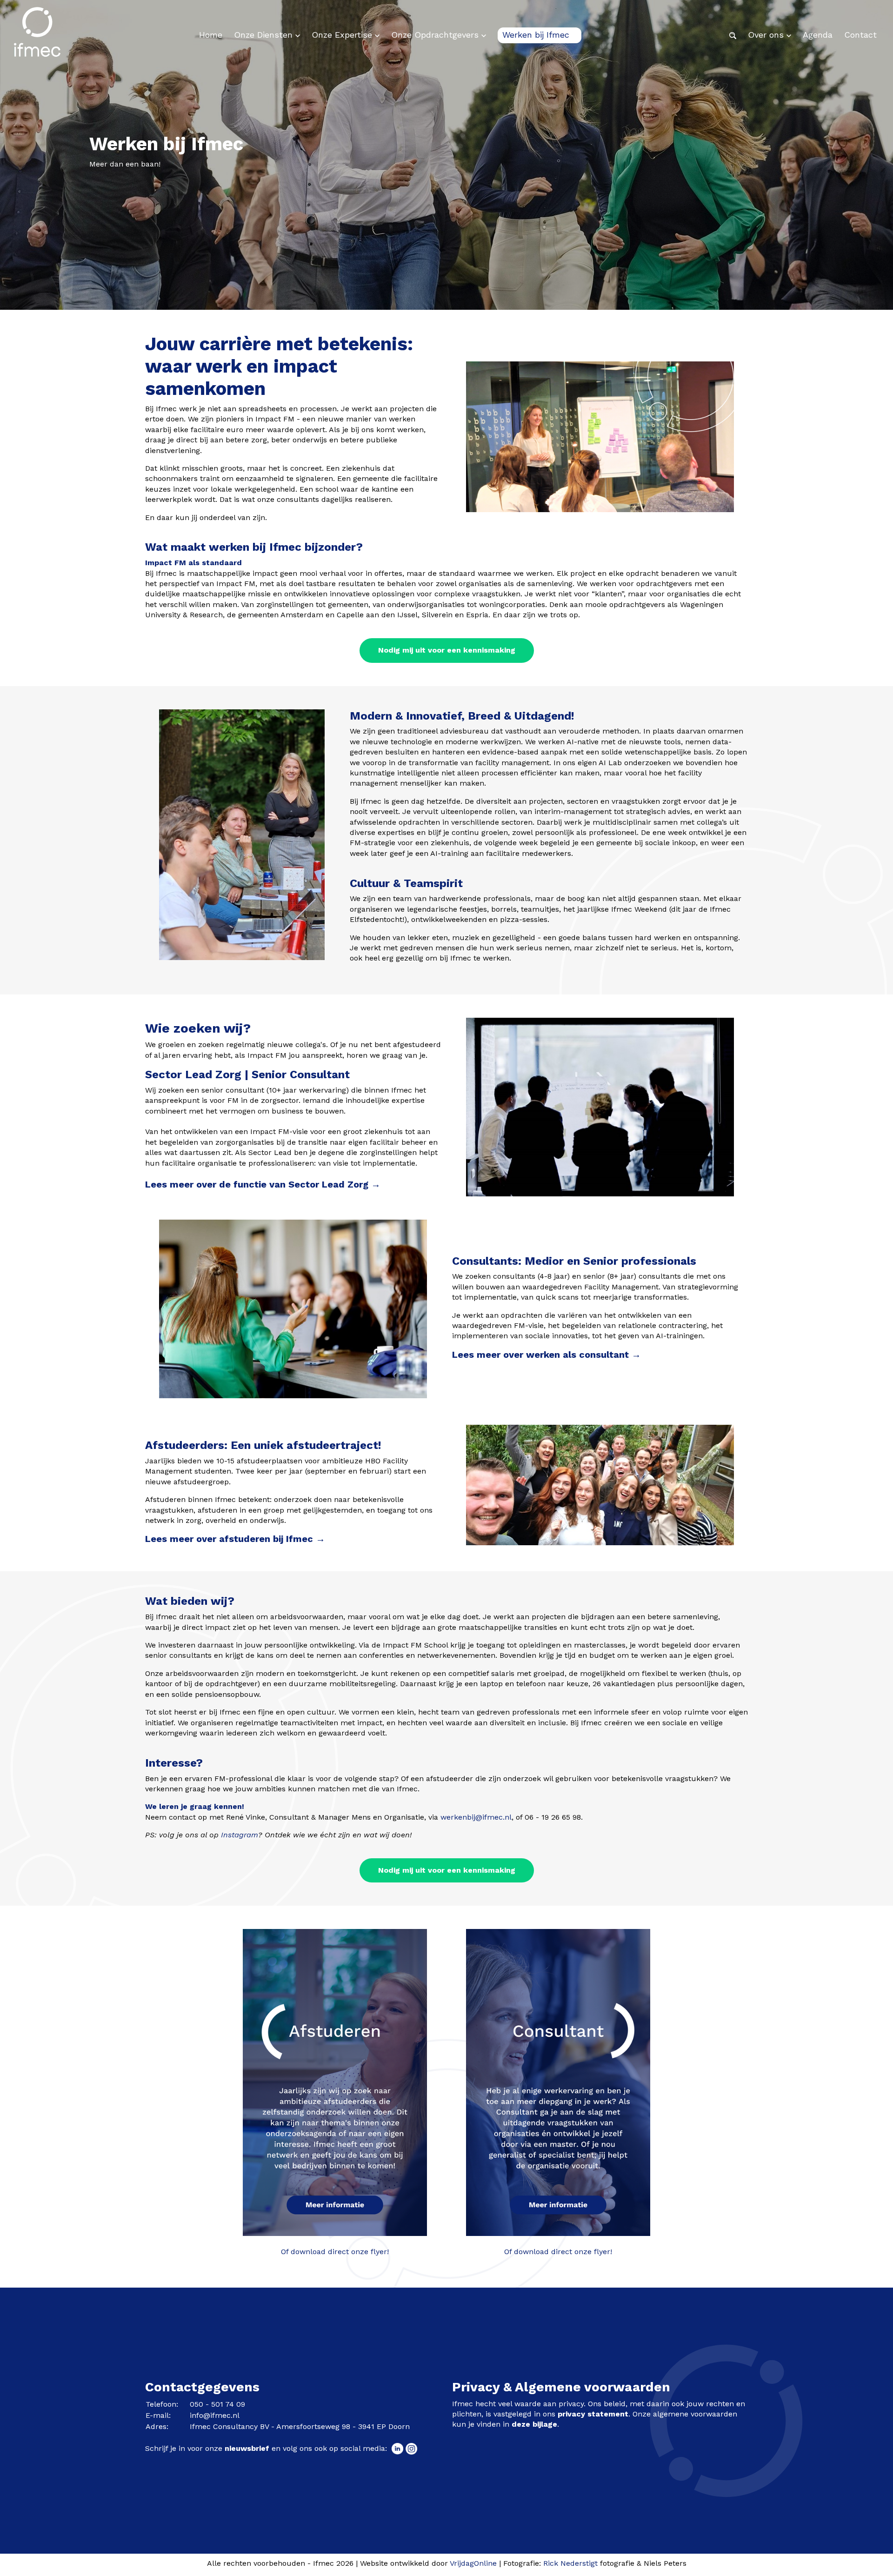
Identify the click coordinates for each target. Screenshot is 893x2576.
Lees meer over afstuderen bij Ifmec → (235, 1539)
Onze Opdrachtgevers (436, 35)
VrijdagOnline (473, 2563)
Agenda (818, 35)
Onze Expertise (343, 35)
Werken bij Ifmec (537, 35)
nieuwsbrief (247, 2448)
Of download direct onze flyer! (335, 2252)
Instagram (240, 1835)
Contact (860, 35)
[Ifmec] (37, 35)
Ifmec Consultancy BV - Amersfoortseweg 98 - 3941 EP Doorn (300, 2426)
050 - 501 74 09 (217, 2404)
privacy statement (593, 2414)
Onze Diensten (265, 35)
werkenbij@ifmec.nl (476, 1817)
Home (211, 35)
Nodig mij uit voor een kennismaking (447, 650)
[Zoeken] (733, 35)
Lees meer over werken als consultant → (546, 1355)
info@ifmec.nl (215, 2415)
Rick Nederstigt (570, 2563)
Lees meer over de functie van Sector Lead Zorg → (263, 1184)
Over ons (767, 35)
